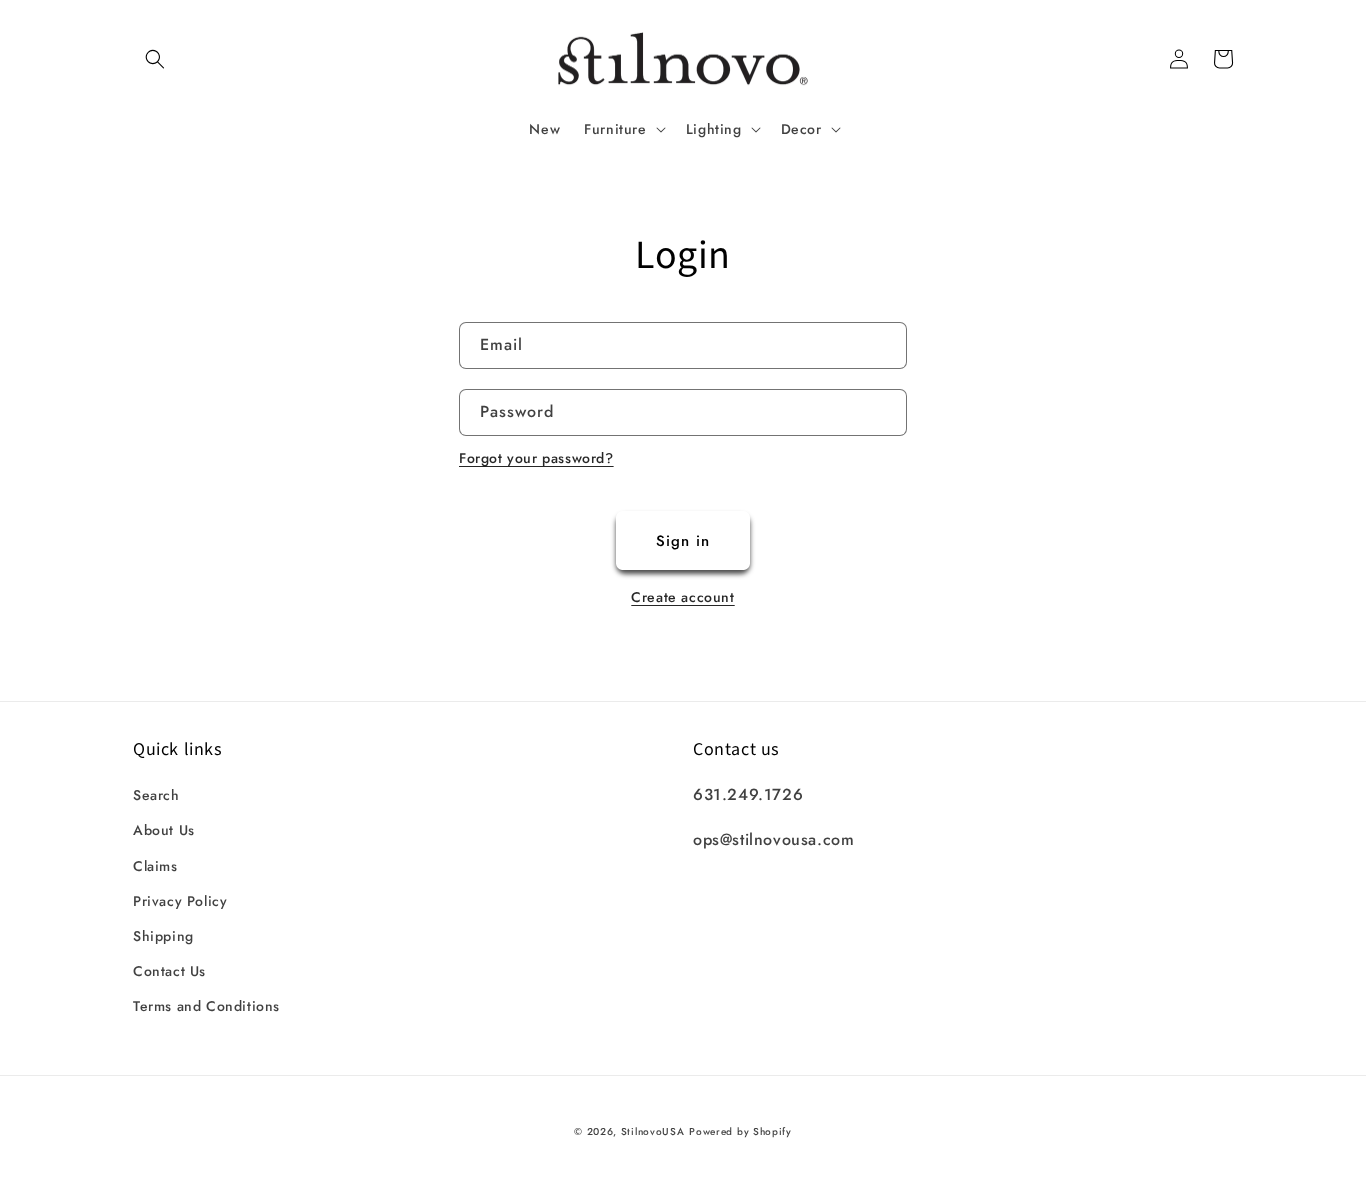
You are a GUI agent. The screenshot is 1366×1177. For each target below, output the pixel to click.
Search (156, 795)
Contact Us (169, 971)
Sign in (683, 541)
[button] (155, 59)
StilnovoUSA (653, 1131)
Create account (682, 597)
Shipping (163, 936)
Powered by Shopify (740, 1131)
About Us (164, 830)
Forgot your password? (536, 458)
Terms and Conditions (206, 1006)
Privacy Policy (180, 901)
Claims (155, 866)
